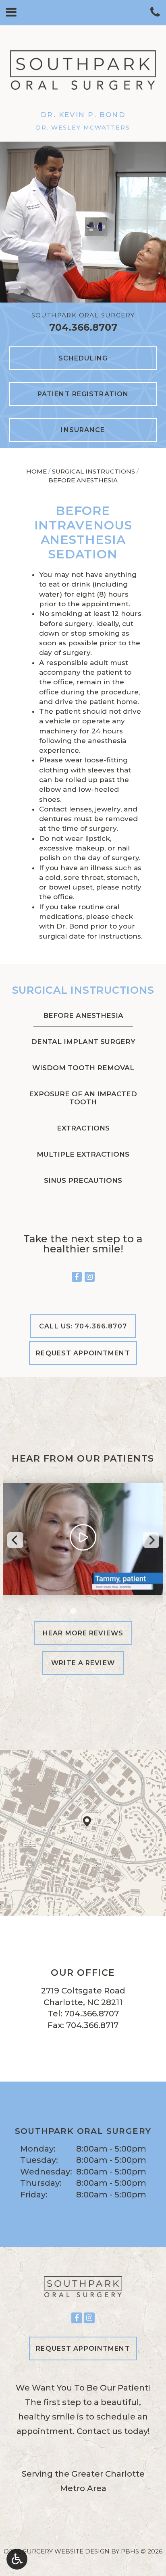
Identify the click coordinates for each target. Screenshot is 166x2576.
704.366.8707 (83, 327)
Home (36, 471)
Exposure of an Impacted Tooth (83, 1098)
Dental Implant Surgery (83, 1042)
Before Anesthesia (83, 1015)
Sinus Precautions (83, 1180)
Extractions (83, 1128)
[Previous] (15, 1540)
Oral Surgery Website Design (57, 2551)
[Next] (151, 1540)
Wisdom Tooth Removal (83, 1068)
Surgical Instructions (93, 471)
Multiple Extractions (83, 1154)
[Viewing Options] (17, 2559)
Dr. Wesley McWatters (83, 128)
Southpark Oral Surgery (83, 315)
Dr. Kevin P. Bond (83, 115)
